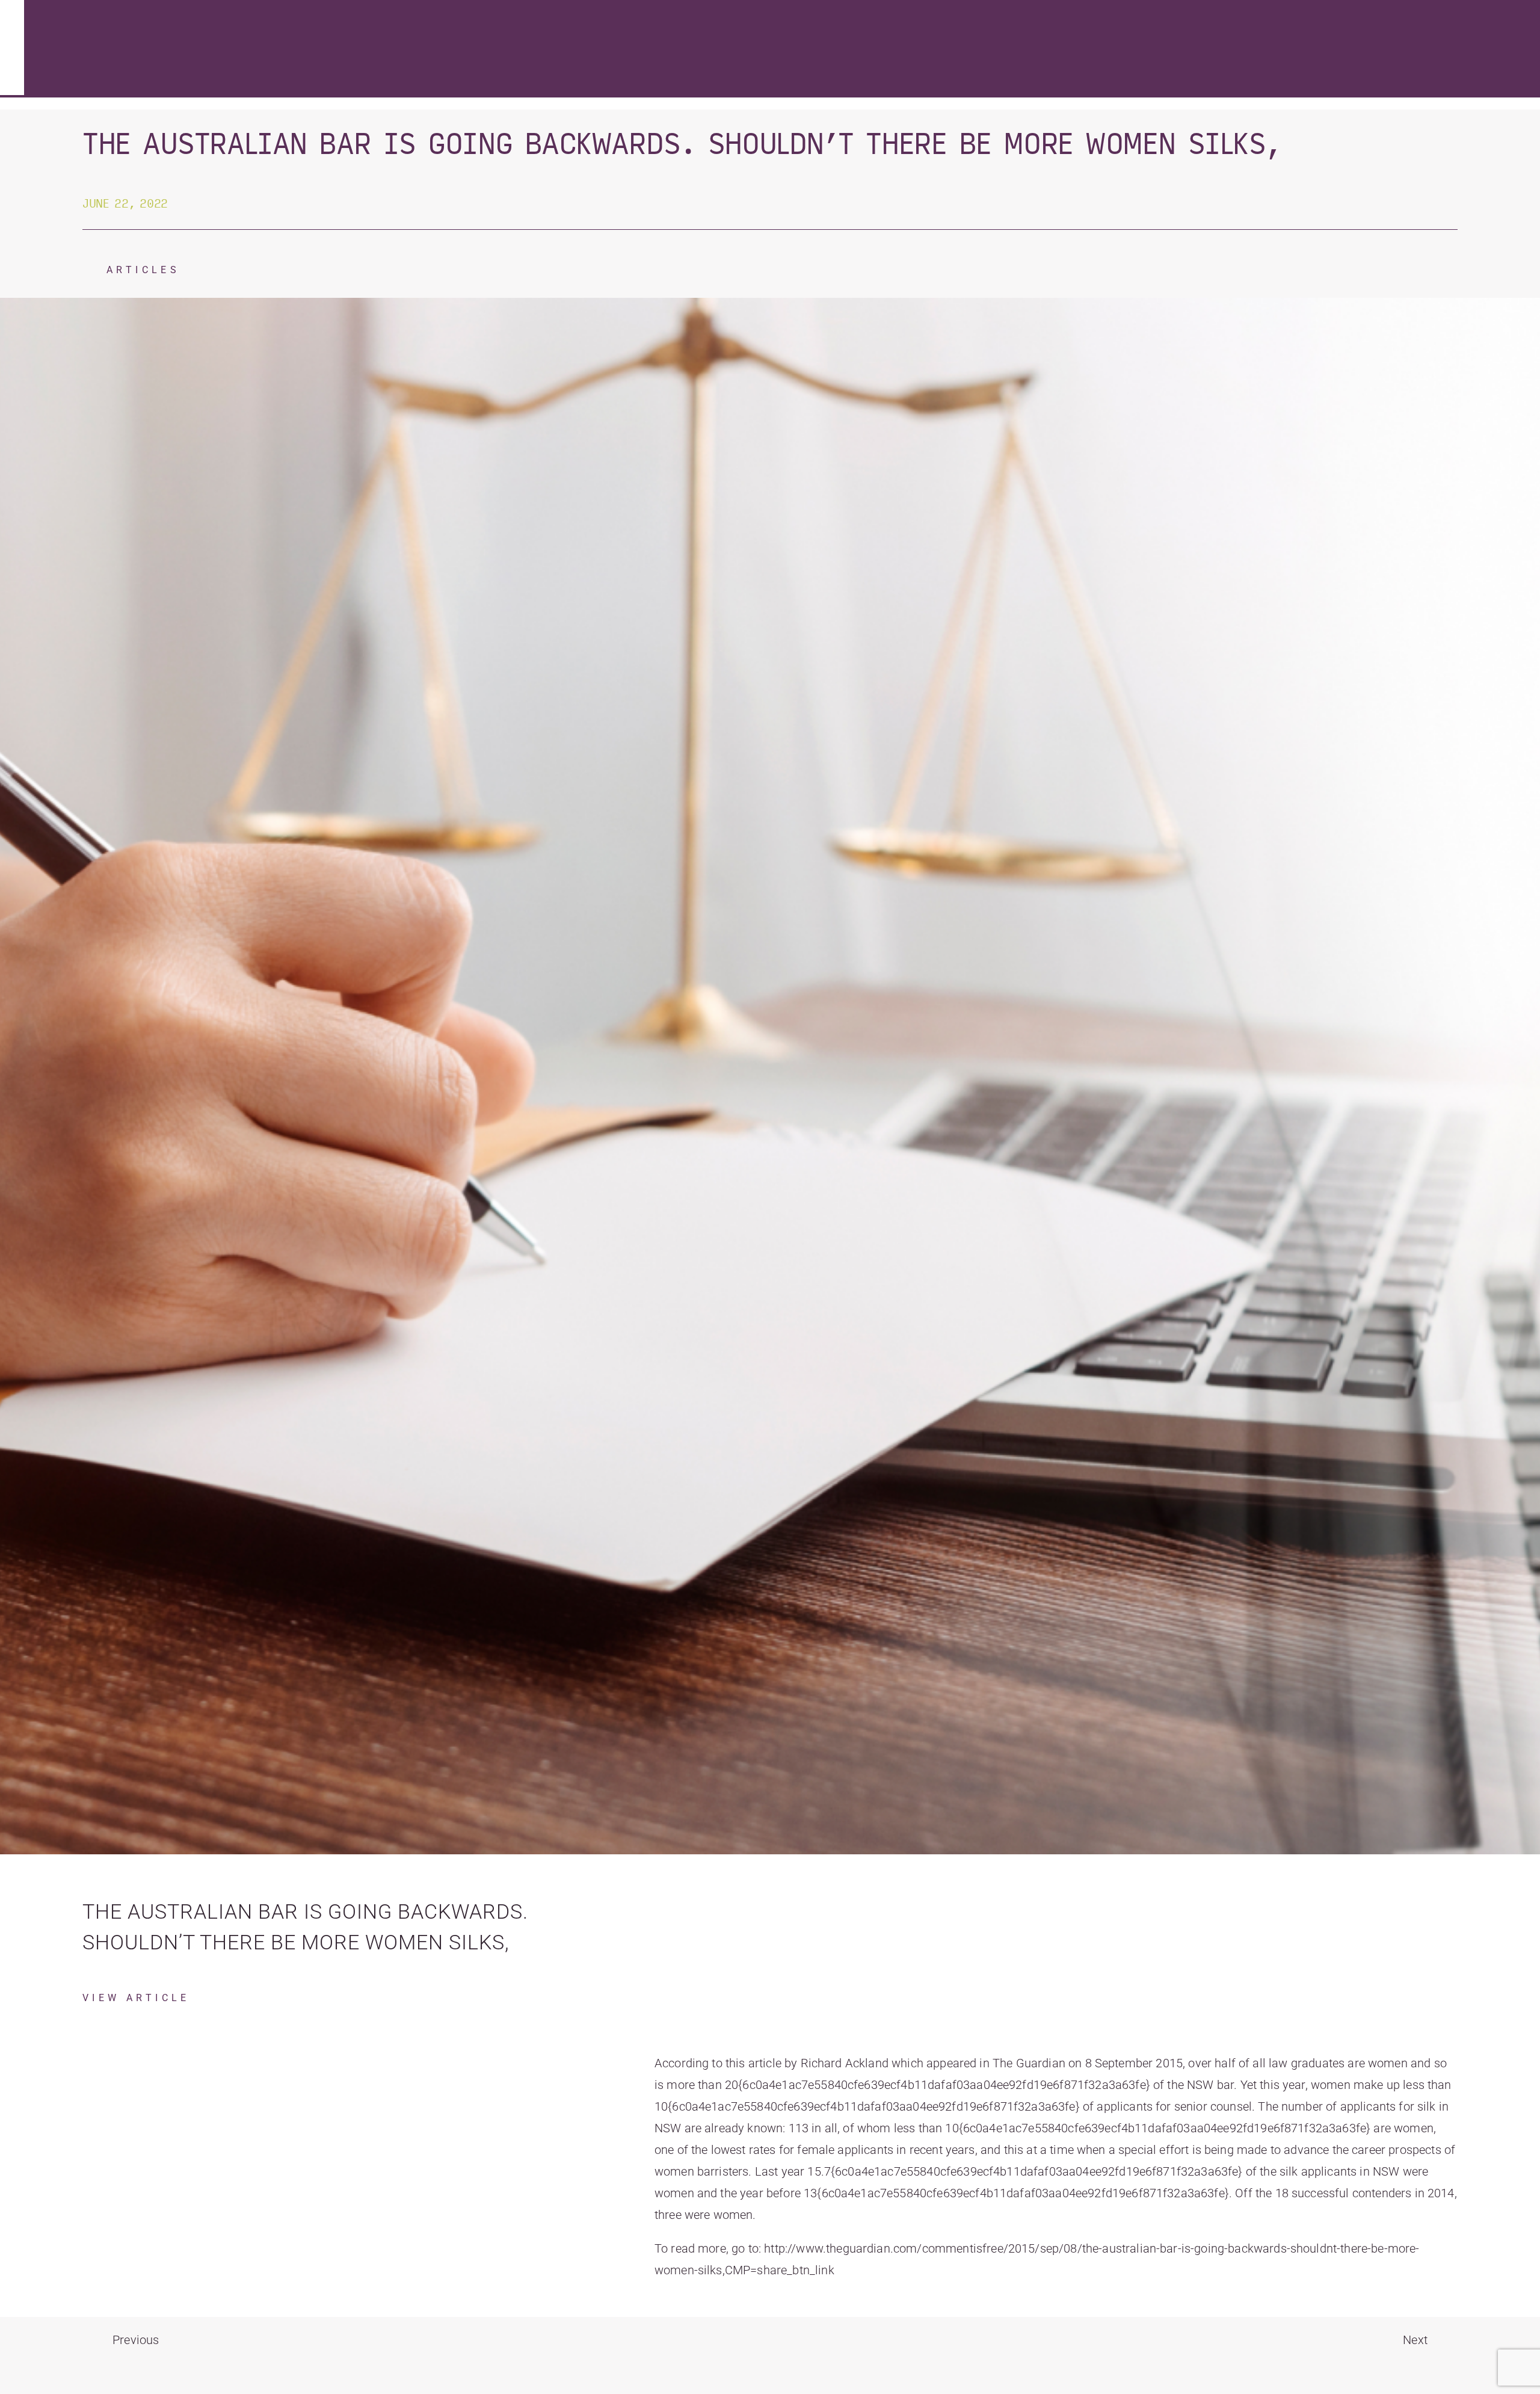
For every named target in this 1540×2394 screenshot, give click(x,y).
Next (1415, 2340)
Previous (136, 2340)
